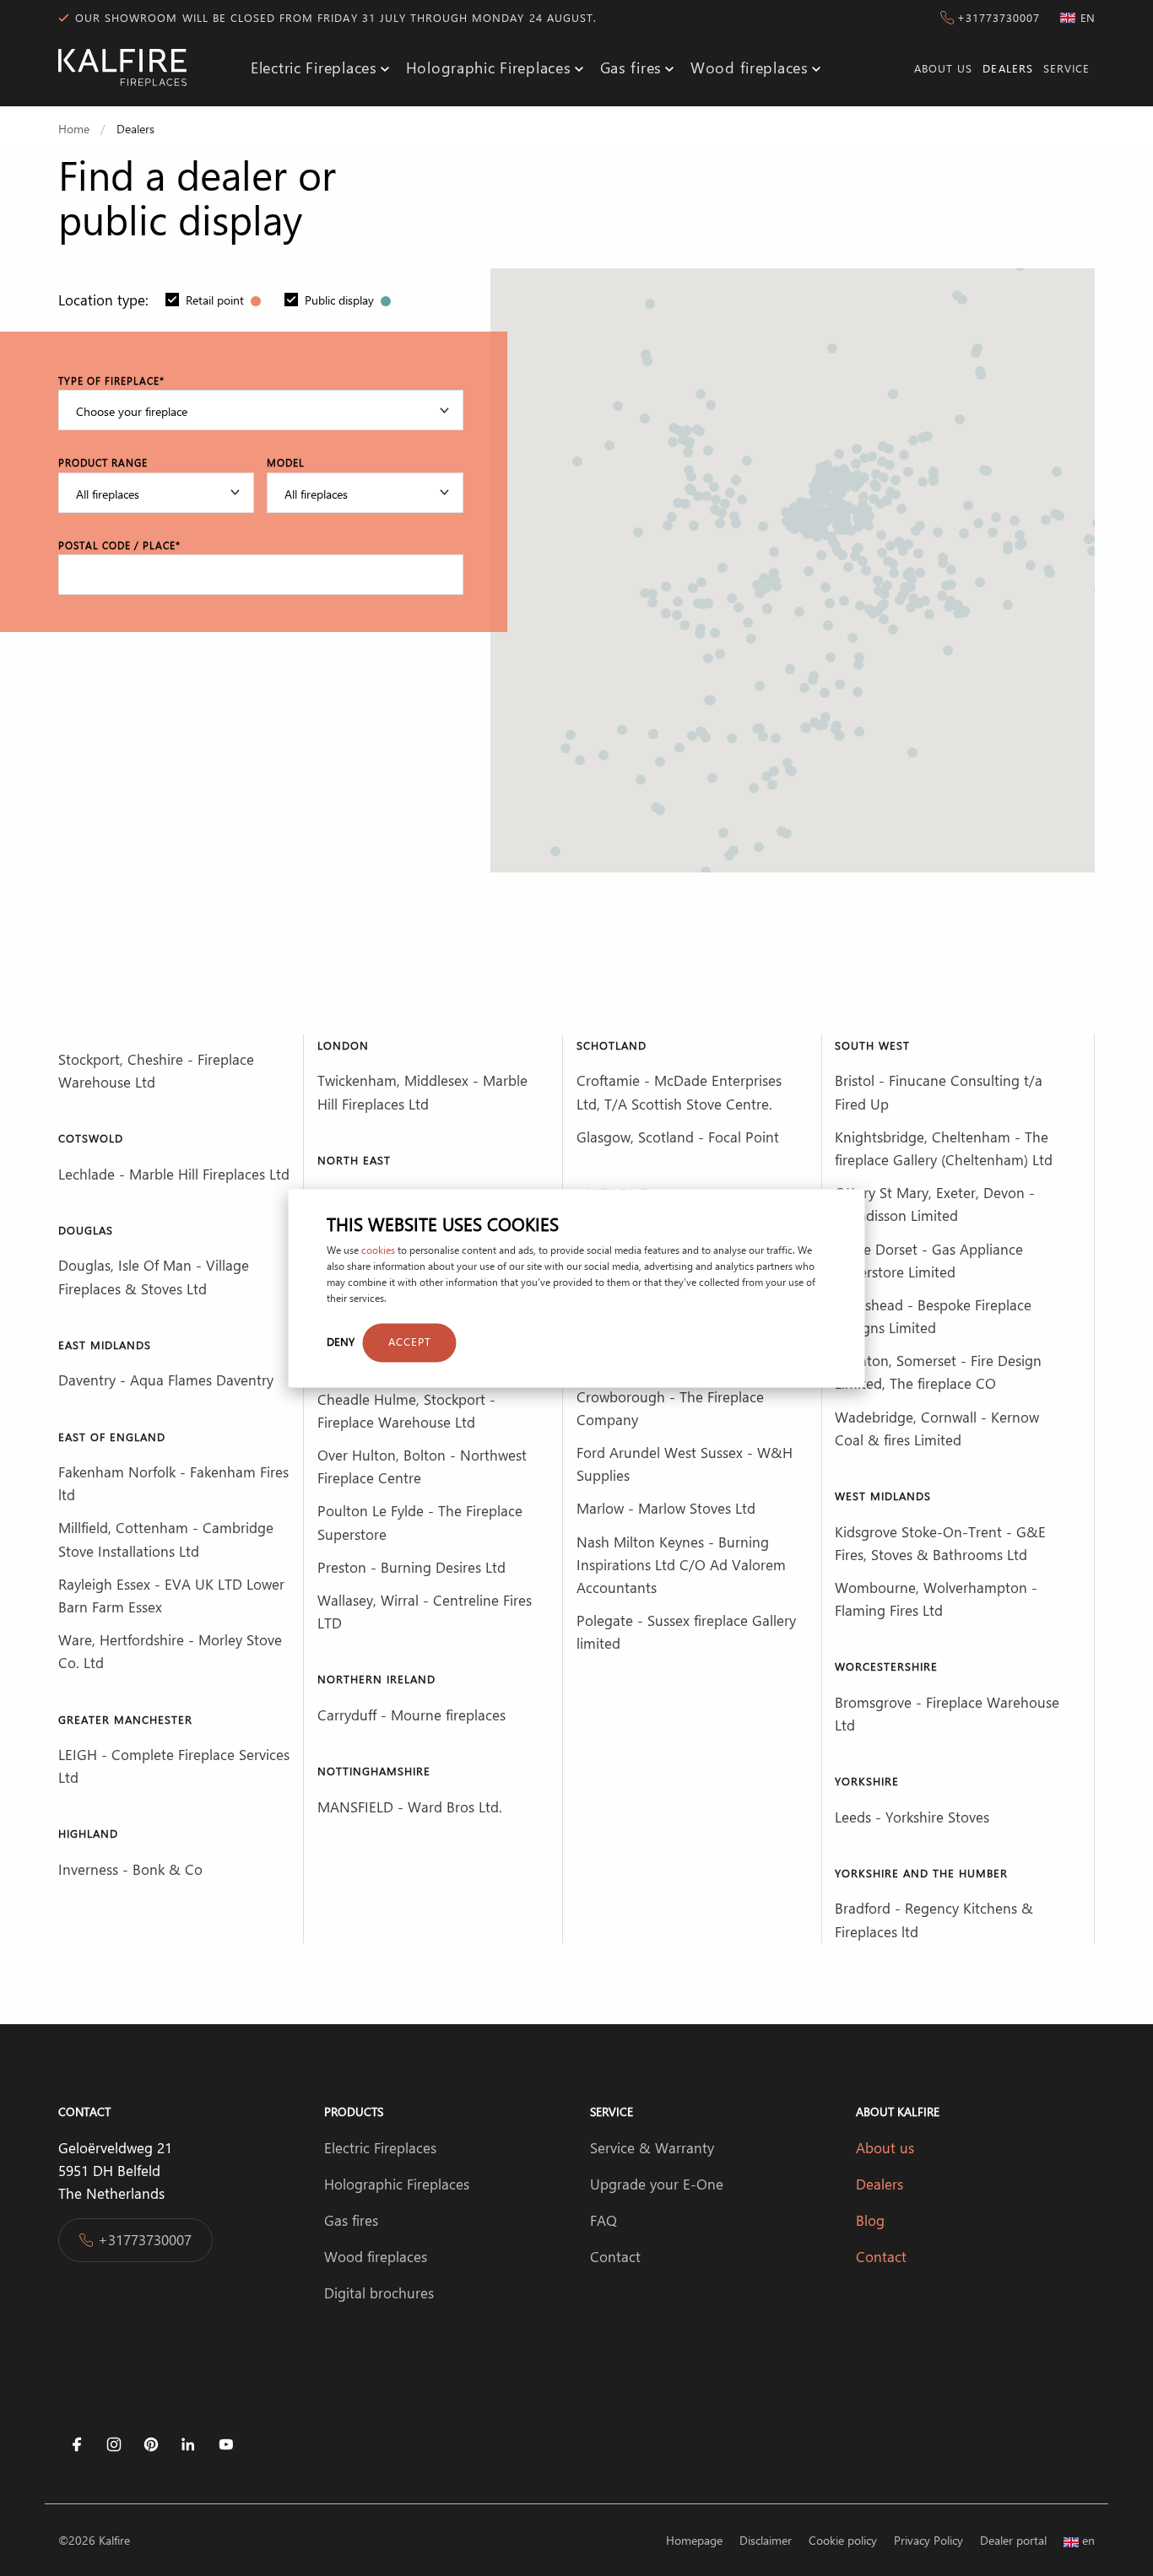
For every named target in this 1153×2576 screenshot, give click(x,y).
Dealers (1007, 68)
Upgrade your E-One (657, 2184)
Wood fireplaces (750, 68)
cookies (378, 1250)
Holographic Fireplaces (489, 68)
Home (74, 129)
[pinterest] (151, 2444)
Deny (341, 1342)
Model (286, 462)
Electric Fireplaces (314, 68)
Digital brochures (379, 2292)
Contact (615, 2256)
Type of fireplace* (111, 381)
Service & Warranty (652, 2147)
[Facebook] (77, 2444)
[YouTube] (225, 2444)
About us (943, 68)
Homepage (694, 2540)
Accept (410, 1342)
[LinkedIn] (188, 2444)
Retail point (217, 300)
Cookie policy (843, 2540)
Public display (341, 300)
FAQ (604, 2220)
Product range (103, 462)
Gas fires (631, 68)
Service (1066, 68)
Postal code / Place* (119, 545)
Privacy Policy (928, 2540)
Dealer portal (1013, 2540)
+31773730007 (999, 17)
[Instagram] (114, 2444)
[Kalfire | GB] (122, 68)
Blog (872, 2220)
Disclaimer (766, 2540)
